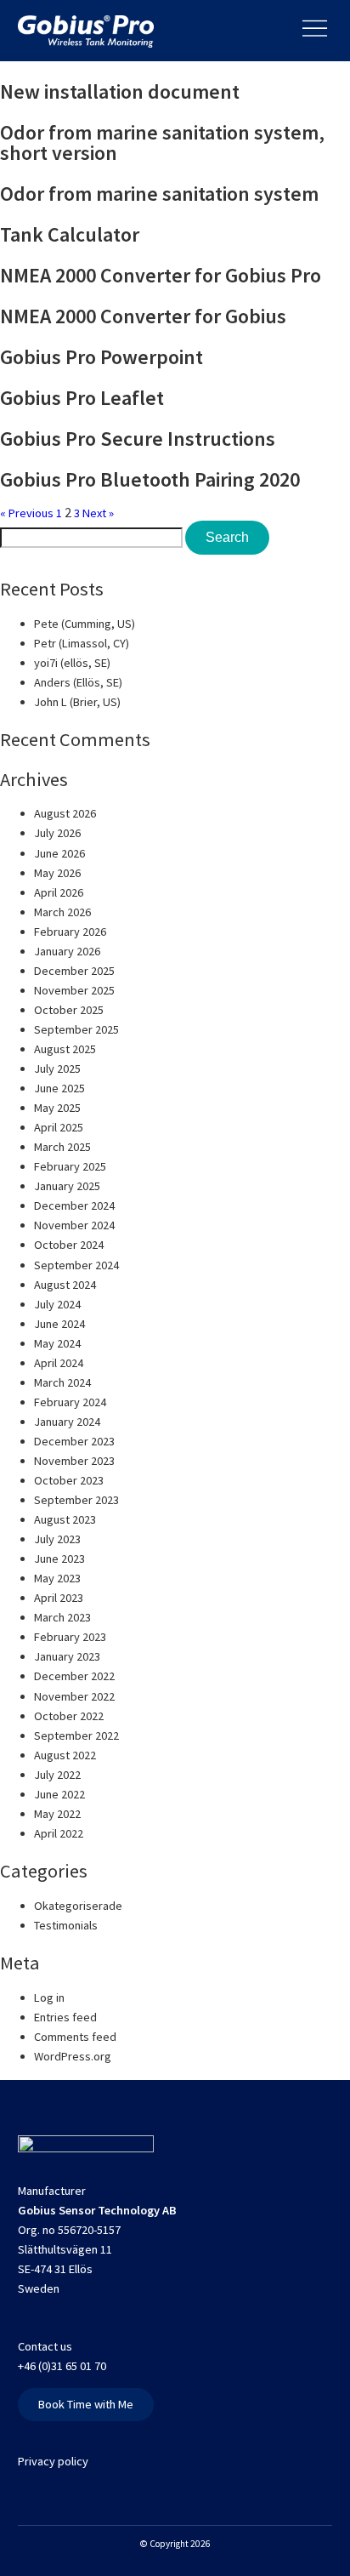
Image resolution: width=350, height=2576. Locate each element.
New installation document (120, 91)
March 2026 (62, 912)
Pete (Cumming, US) (85, 624)
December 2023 (74, 1441)
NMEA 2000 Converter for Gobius (143, 316)
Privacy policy (53, 2461)
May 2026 (57, 873)
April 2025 (59, 1127)
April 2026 (59, 892)
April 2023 (59, 1598)
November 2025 (74, 990)
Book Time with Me (86, 2404)
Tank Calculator (70, 234)
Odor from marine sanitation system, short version (162, 142)
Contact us (45, 2346)
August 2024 (65, 1285)
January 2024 (67, 1422)
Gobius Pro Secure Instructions (138, 439)
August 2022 (65, 1755)
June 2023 (59, 1559)
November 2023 (74, 1461)
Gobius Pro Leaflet (82, 398)
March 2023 (62, 1617)
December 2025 (74, 971)
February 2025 (70, 1166)
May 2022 (57, 1814)
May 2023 (57, 1578)
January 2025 (67, 1186)
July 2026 (57, 833)
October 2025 (69, 1010)
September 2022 (76, 1735)
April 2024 (59, 1363)
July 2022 (57, 1775)
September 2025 (76, 1029)
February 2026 (70, 932)
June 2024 (59, 1324)
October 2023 (69, 1480)
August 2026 (65, 813)
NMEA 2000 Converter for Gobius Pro (161, 275)
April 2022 (59, 1833)
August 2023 (65, 1519)
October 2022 (69, 1716)
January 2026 (67, 951)
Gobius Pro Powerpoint (102, 357)
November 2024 (74, 1225)
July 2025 (57, 1069)
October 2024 (69, 1245)
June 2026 (59, 853)
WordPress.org (73, 2056)
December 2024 (74, 1205)
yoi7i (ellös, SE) (72, 663)
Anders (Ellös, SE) (78, 682)
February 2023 (70, 1637)
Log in (49, 1998)
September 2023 (76, 1500)
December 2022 (74, 1676)
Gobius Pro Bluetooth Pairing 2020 (150, 479)
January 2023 (67, 1656)
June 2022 (59, 1794)
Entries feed (65, 2017)
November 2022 (74, 1696)
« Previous (27, 513)
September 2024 (76, 1265)
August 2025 (65, 1049)
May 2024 (57, 1343)
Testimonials (66, 1925)
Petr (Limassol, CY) (82, 643)
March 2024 (62, 1382)
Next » (98, 513)
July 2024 (57, 1304)
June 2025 (59, 1088)
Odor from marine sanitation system (159, 194)
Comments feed (75, 2037)
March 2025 (62, 1147)
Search (227, 537)
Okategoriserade (78, 1906)
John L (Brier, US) (77, 702)
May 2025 (57, 1108)
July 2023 (57, 1539)
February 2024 (70, 1402)
